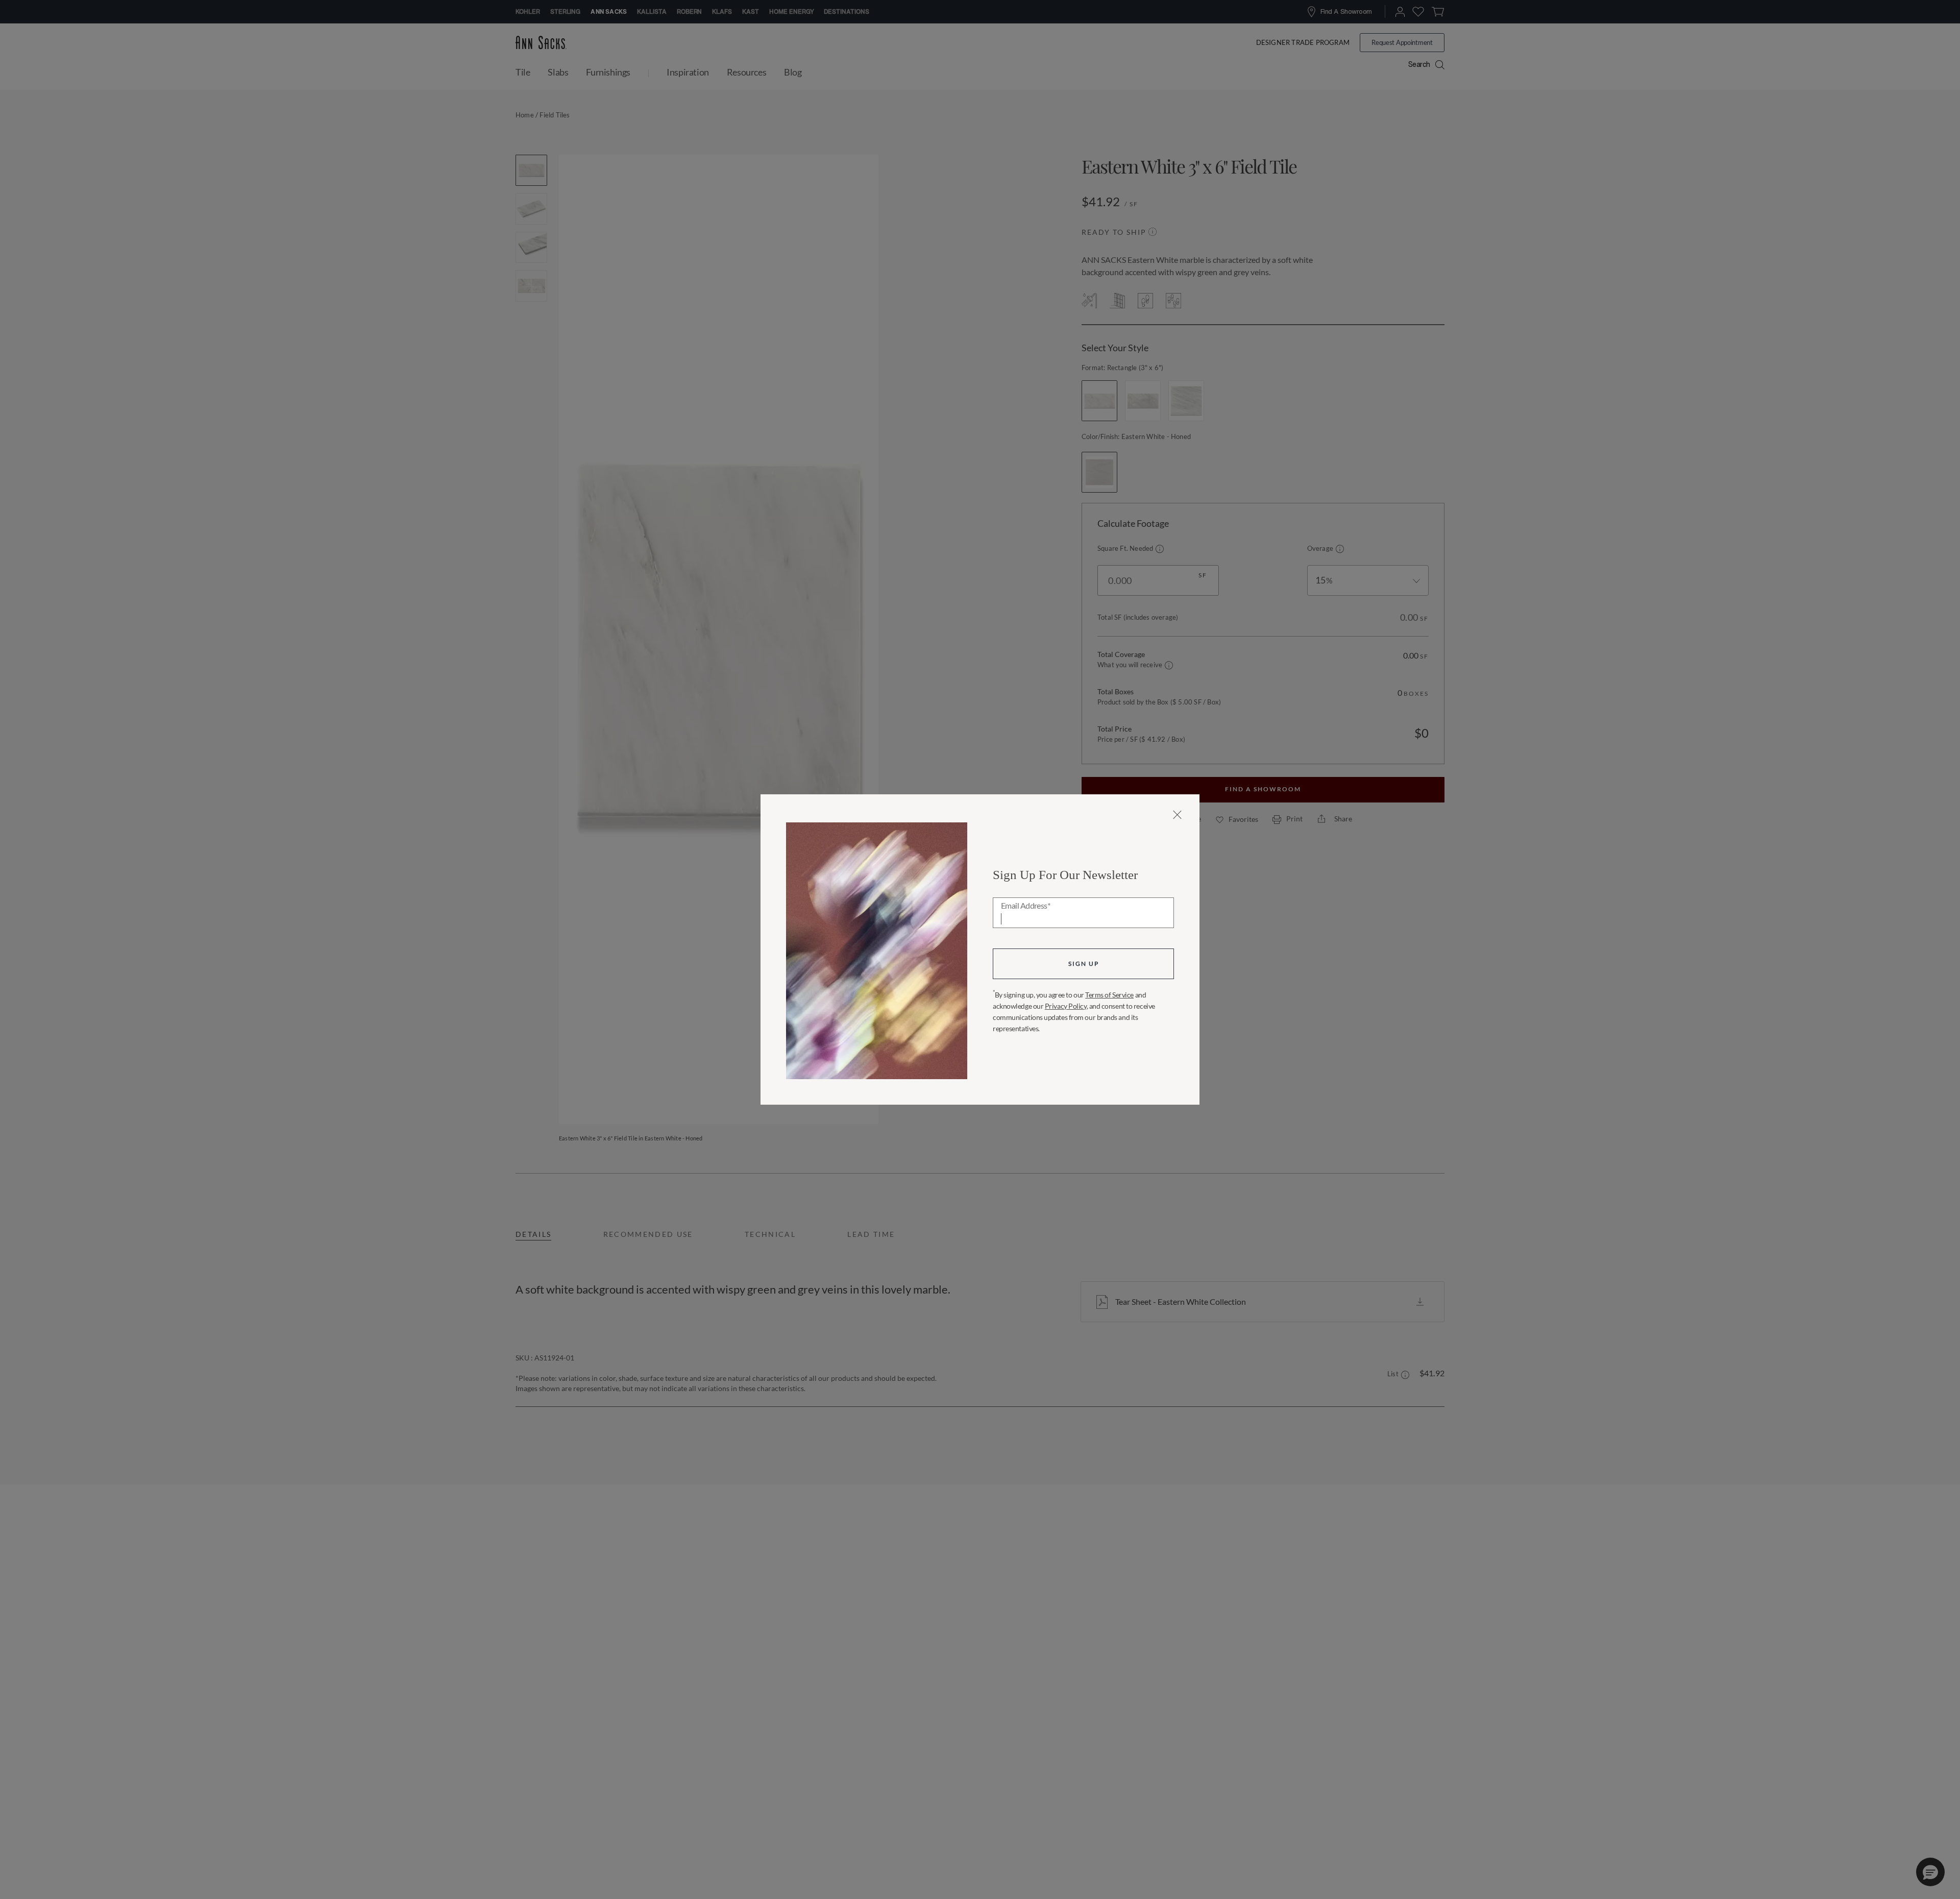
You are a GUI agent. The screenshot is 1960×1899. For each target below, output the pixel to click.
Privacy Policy (1066, 1006)
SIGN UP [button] (1084, 964)
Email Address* (1026, 906)
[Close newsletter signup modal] (1177, 815)
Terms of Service (1109, 995)
